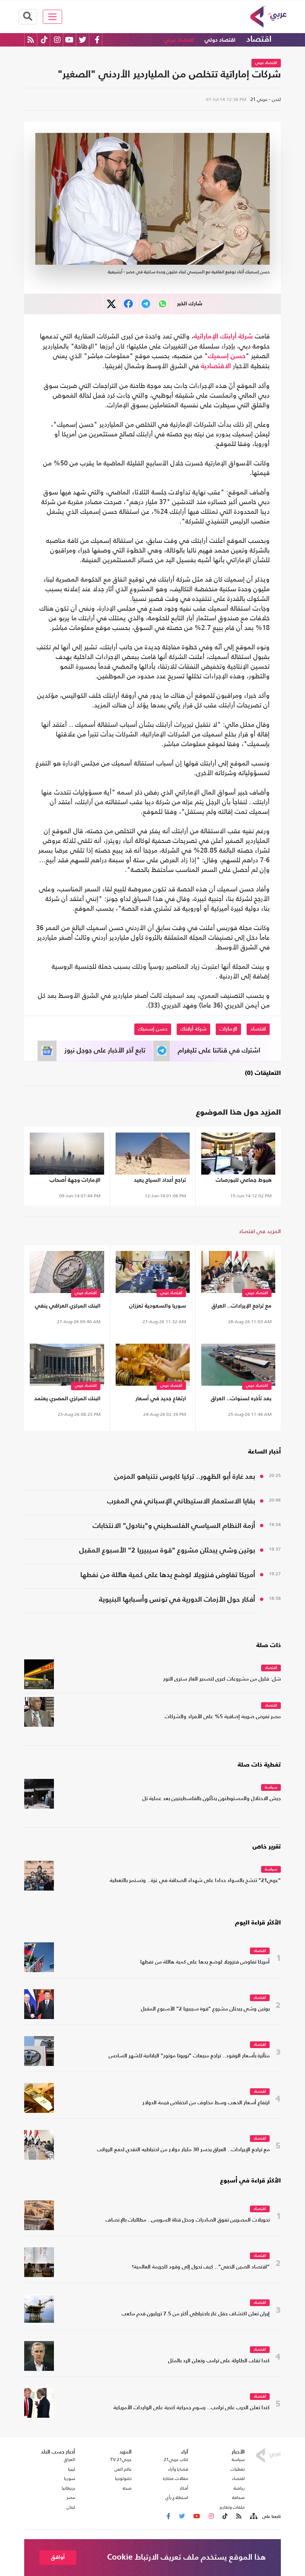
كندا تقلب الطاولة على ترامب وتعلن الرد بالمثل (219, 2361)
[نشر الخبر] (111, 304)
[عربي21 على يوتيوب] (69, 40)
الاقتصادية (216, 366)
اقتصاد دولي (220, 40)
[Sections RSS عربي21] (253, 2516)
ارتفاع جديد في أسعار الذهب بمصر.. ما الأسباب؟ (154, 1400)
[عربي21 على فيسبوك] (97, 40)
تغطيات (238, 2469)
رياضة (239, 2488)
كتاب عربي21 (176, 2459)
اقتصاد (259, 39)
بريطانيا (68, 2488)
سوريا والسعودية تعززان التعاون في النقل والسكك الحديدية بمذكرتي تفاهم (155, 1307)
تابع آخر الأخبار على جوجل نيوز (105, 1051)
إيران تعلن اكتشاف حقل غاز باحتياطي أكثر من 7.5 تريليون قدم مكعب (196, 2314)
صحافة (238, 2497)
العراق (70, 2459)
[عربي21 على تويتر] (83, 40)
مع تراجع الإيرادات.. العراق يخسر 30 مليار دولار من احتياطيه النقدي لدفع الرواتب (238, 1307)
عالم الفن (123, 2469)
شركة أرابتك (237, 337)
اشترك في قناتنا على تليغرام (219, 1051)
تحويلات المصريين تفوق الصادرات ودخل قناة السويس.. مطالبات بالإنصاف (188, 2220)
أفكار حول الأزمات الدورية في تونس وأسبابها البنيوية (177, 1600)
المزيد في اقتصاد (260, 1231)
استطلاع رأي (177, 2497)
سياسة (271, 1788)
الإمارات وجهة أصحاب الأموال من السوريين (75, 1182)
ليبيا (72, 2469)
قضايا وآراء (178, 2469)
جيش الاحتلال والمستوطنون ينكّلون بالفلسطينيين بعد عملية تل (212, 1799)
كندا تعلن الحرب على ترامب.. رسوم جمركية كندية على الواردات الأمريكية (192, 2408)
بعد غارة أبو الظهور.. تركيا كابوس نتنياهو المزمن (185, 1477)
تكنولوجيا (123, 2478)
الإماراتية (206, 337)
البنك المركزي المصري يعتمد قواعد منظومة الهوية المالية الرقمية (67, 1400)
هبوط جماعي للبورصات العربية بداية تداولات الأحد (241, 1182)
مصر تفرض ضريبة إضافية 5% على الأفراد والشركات (223, 1717)
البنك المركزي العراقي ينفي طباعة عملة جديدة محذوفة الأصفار (68, 1307)
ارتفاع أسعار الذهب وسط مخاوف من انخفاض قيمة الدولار (206, 2103)
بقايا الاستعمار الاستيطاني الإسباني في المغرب (181, 1501)
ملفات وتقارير (232, 2507)
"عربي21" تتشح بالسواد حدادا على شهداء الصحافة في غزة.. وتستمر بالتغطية (195, 1881)
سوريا (70, 2478)
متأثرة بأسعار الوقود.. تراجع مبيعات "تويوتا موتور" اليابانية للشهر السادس (189, 2056)
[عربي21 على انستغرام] (57, 40)
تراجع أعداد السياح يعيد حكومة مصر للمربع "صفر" (156, 1182)
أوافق (58, 2557)
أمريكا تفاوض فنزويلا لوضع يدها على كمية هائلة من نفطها (168, 1575)
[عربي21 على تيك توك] (44, 40)
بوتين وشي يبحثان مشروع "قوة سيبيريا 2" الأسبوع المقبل (167, 1550)
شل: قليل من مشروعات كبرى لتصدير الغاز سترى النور (222, 1679)
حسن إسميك (227, 356)
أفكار (184, 2488)
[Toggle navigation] (53, 17)
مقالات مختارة (176, 2478)
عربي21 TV (121, 2459)
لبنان (71, 2507)
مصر (71, 2497)
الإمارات (228, 1029)
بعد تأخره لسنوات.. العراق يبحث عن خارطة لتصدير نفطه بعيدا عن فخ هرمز (238, 1400)
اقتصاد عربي (179, 40)
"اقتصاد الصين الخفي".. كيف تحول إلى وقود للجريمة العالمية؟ (201, 2267)
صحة (127, 2488)
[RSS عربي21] (31, 40)
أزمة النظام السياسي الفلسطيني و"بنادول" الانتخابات (174, 1526)
